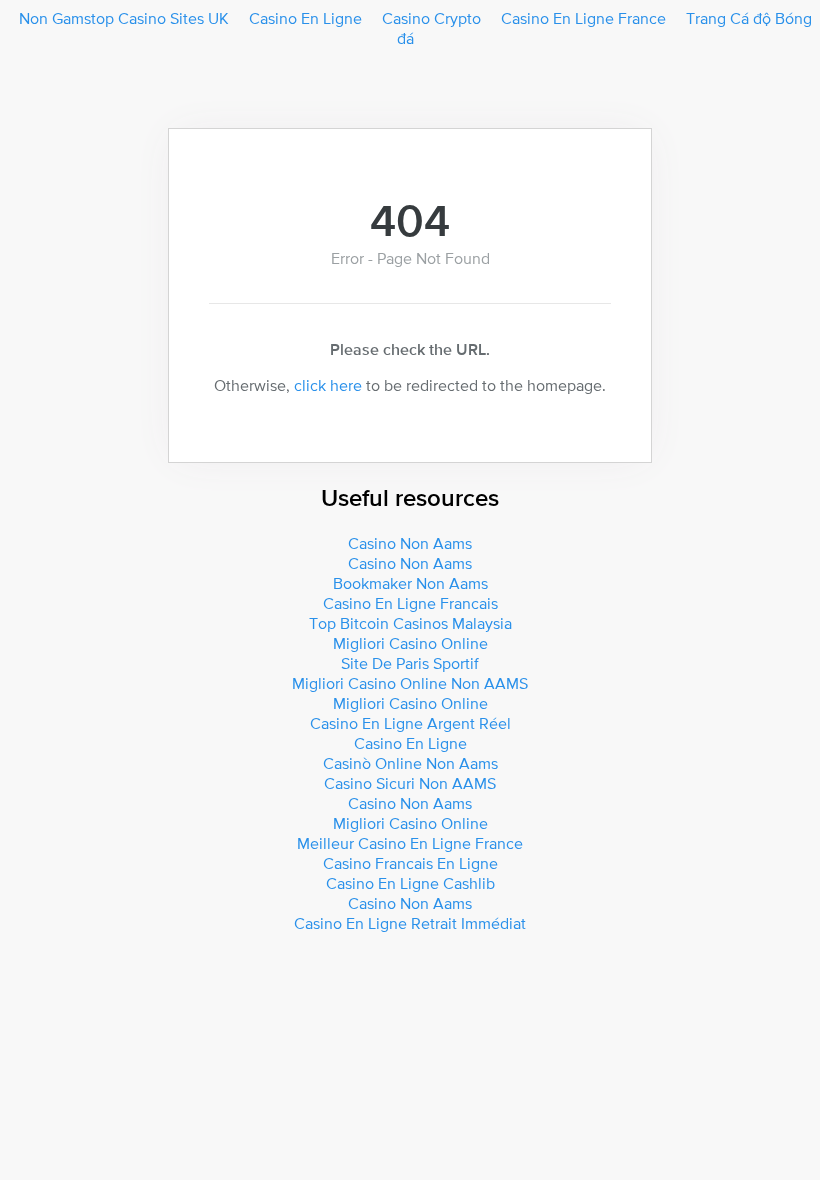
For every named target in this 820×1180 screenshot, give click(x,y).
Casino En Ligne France (583, 18)
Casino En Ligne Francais (410, 603)
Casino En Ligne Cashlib (410, 883)
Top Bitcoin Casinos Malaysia (410, 623)
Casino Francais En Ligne (410, 863)
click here (328, 385)
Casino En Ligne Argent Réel (410, 723)
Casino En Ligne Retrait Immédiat (410, 923)
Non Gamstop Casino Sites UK (124, 18)
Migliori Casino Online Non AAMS (410, 683)
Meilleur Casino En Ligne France (410, 843)
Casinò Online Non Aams (410, 763)
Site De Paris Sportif (410, 663)
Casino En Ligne (305, 18)
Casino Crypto (431, 18)
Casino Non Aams (410, 543)
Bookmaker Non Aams (410, 583)
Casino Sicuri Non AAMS (410, 783)
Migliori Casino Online (410, 643)
